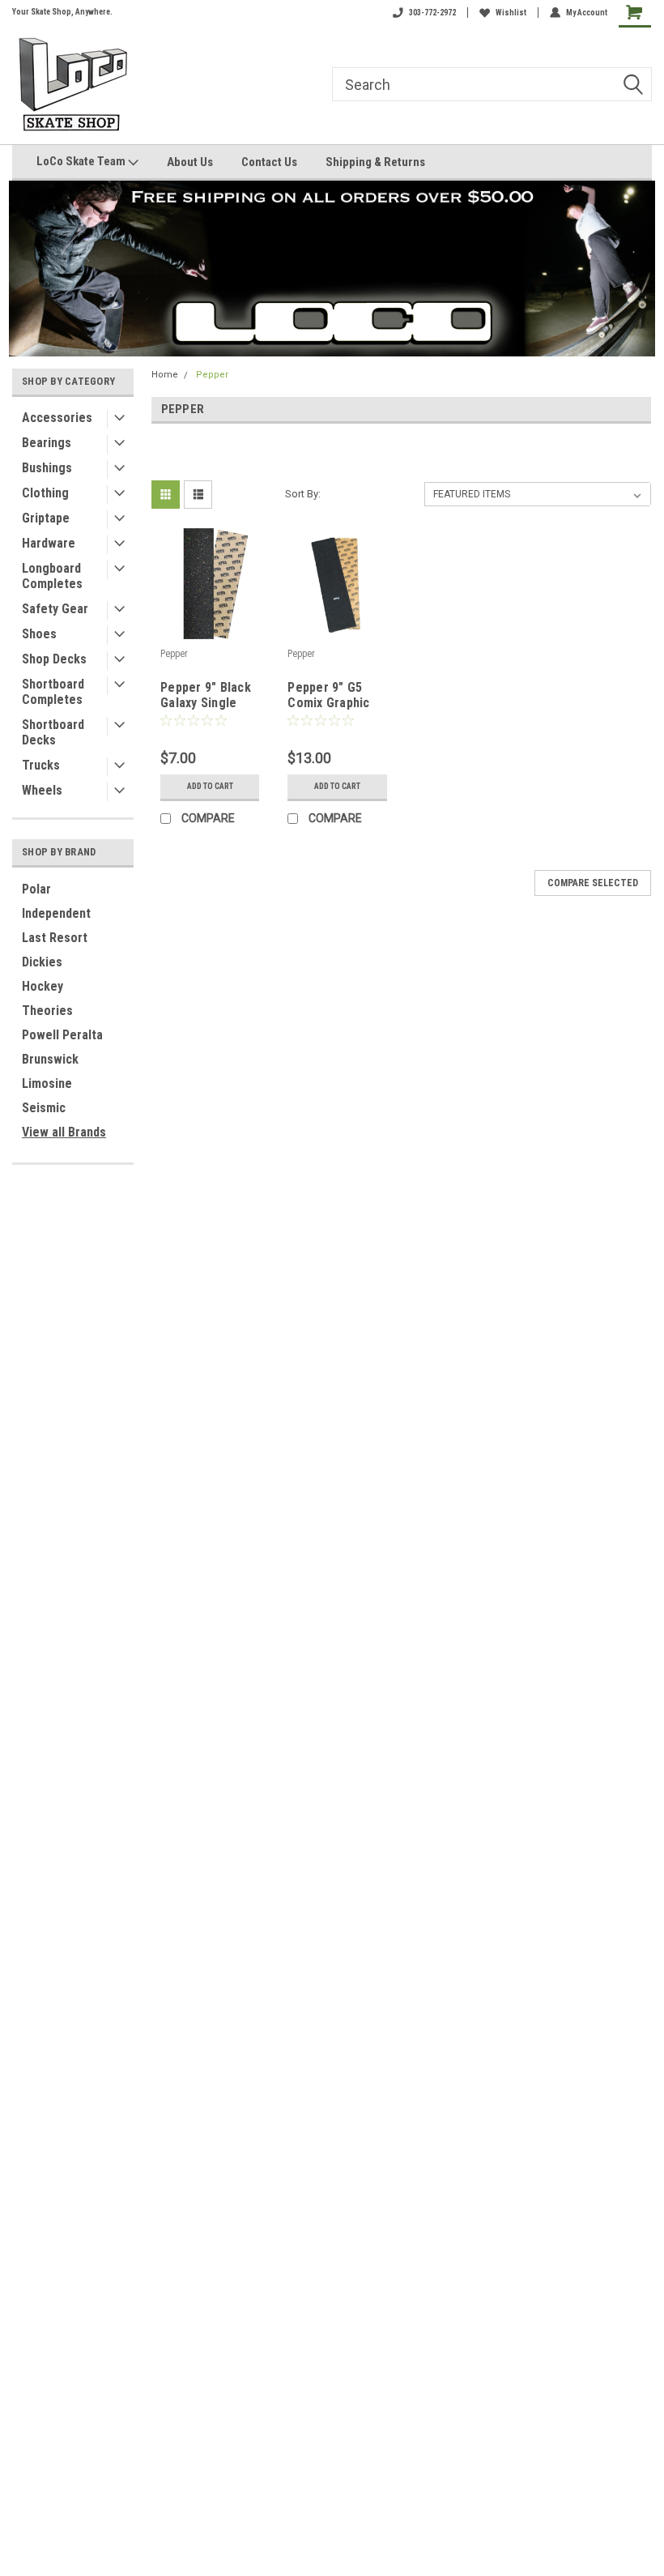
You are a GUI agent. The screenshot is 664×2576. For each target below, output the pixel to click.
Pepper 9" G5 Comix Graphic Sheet (328, 696)
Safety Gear (55, 609)
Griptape (46, 518)
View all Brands (64, 1132)
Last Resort (55, 938)
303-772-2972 (432, 13)
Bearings (47, 443)
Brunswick (50, 1059)
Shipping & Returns (375, 162)
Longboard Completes (52, 576)
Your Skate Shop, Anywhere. (62, 12)
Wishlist (511, 13)
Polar (36, 889)
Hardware (49, 543)
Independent (56, 913)
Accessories (57, 418)
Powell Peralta (62, 1035)
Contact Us (269, 162)
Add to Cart (210, 786)
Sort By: (303, 494)
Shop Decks (54, 659)
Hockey (43, 986)
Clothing (45, 493)
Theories (47, 1011)
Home (165, 375)
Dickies (42, 962)
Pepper (212, 375)
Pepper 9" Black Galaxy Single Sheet (206, 696)
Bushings (47, 468)
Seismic (44, 1108)
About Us (190, 162)
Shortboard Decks (53, 732)
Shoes (39, 634)
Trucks (41, 765)
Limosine (47, 1083)
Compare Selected (593, 883)
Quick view (210, 629)
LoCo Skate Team (82, 161)
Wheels (42, 790)
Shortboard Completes (53, 692)
